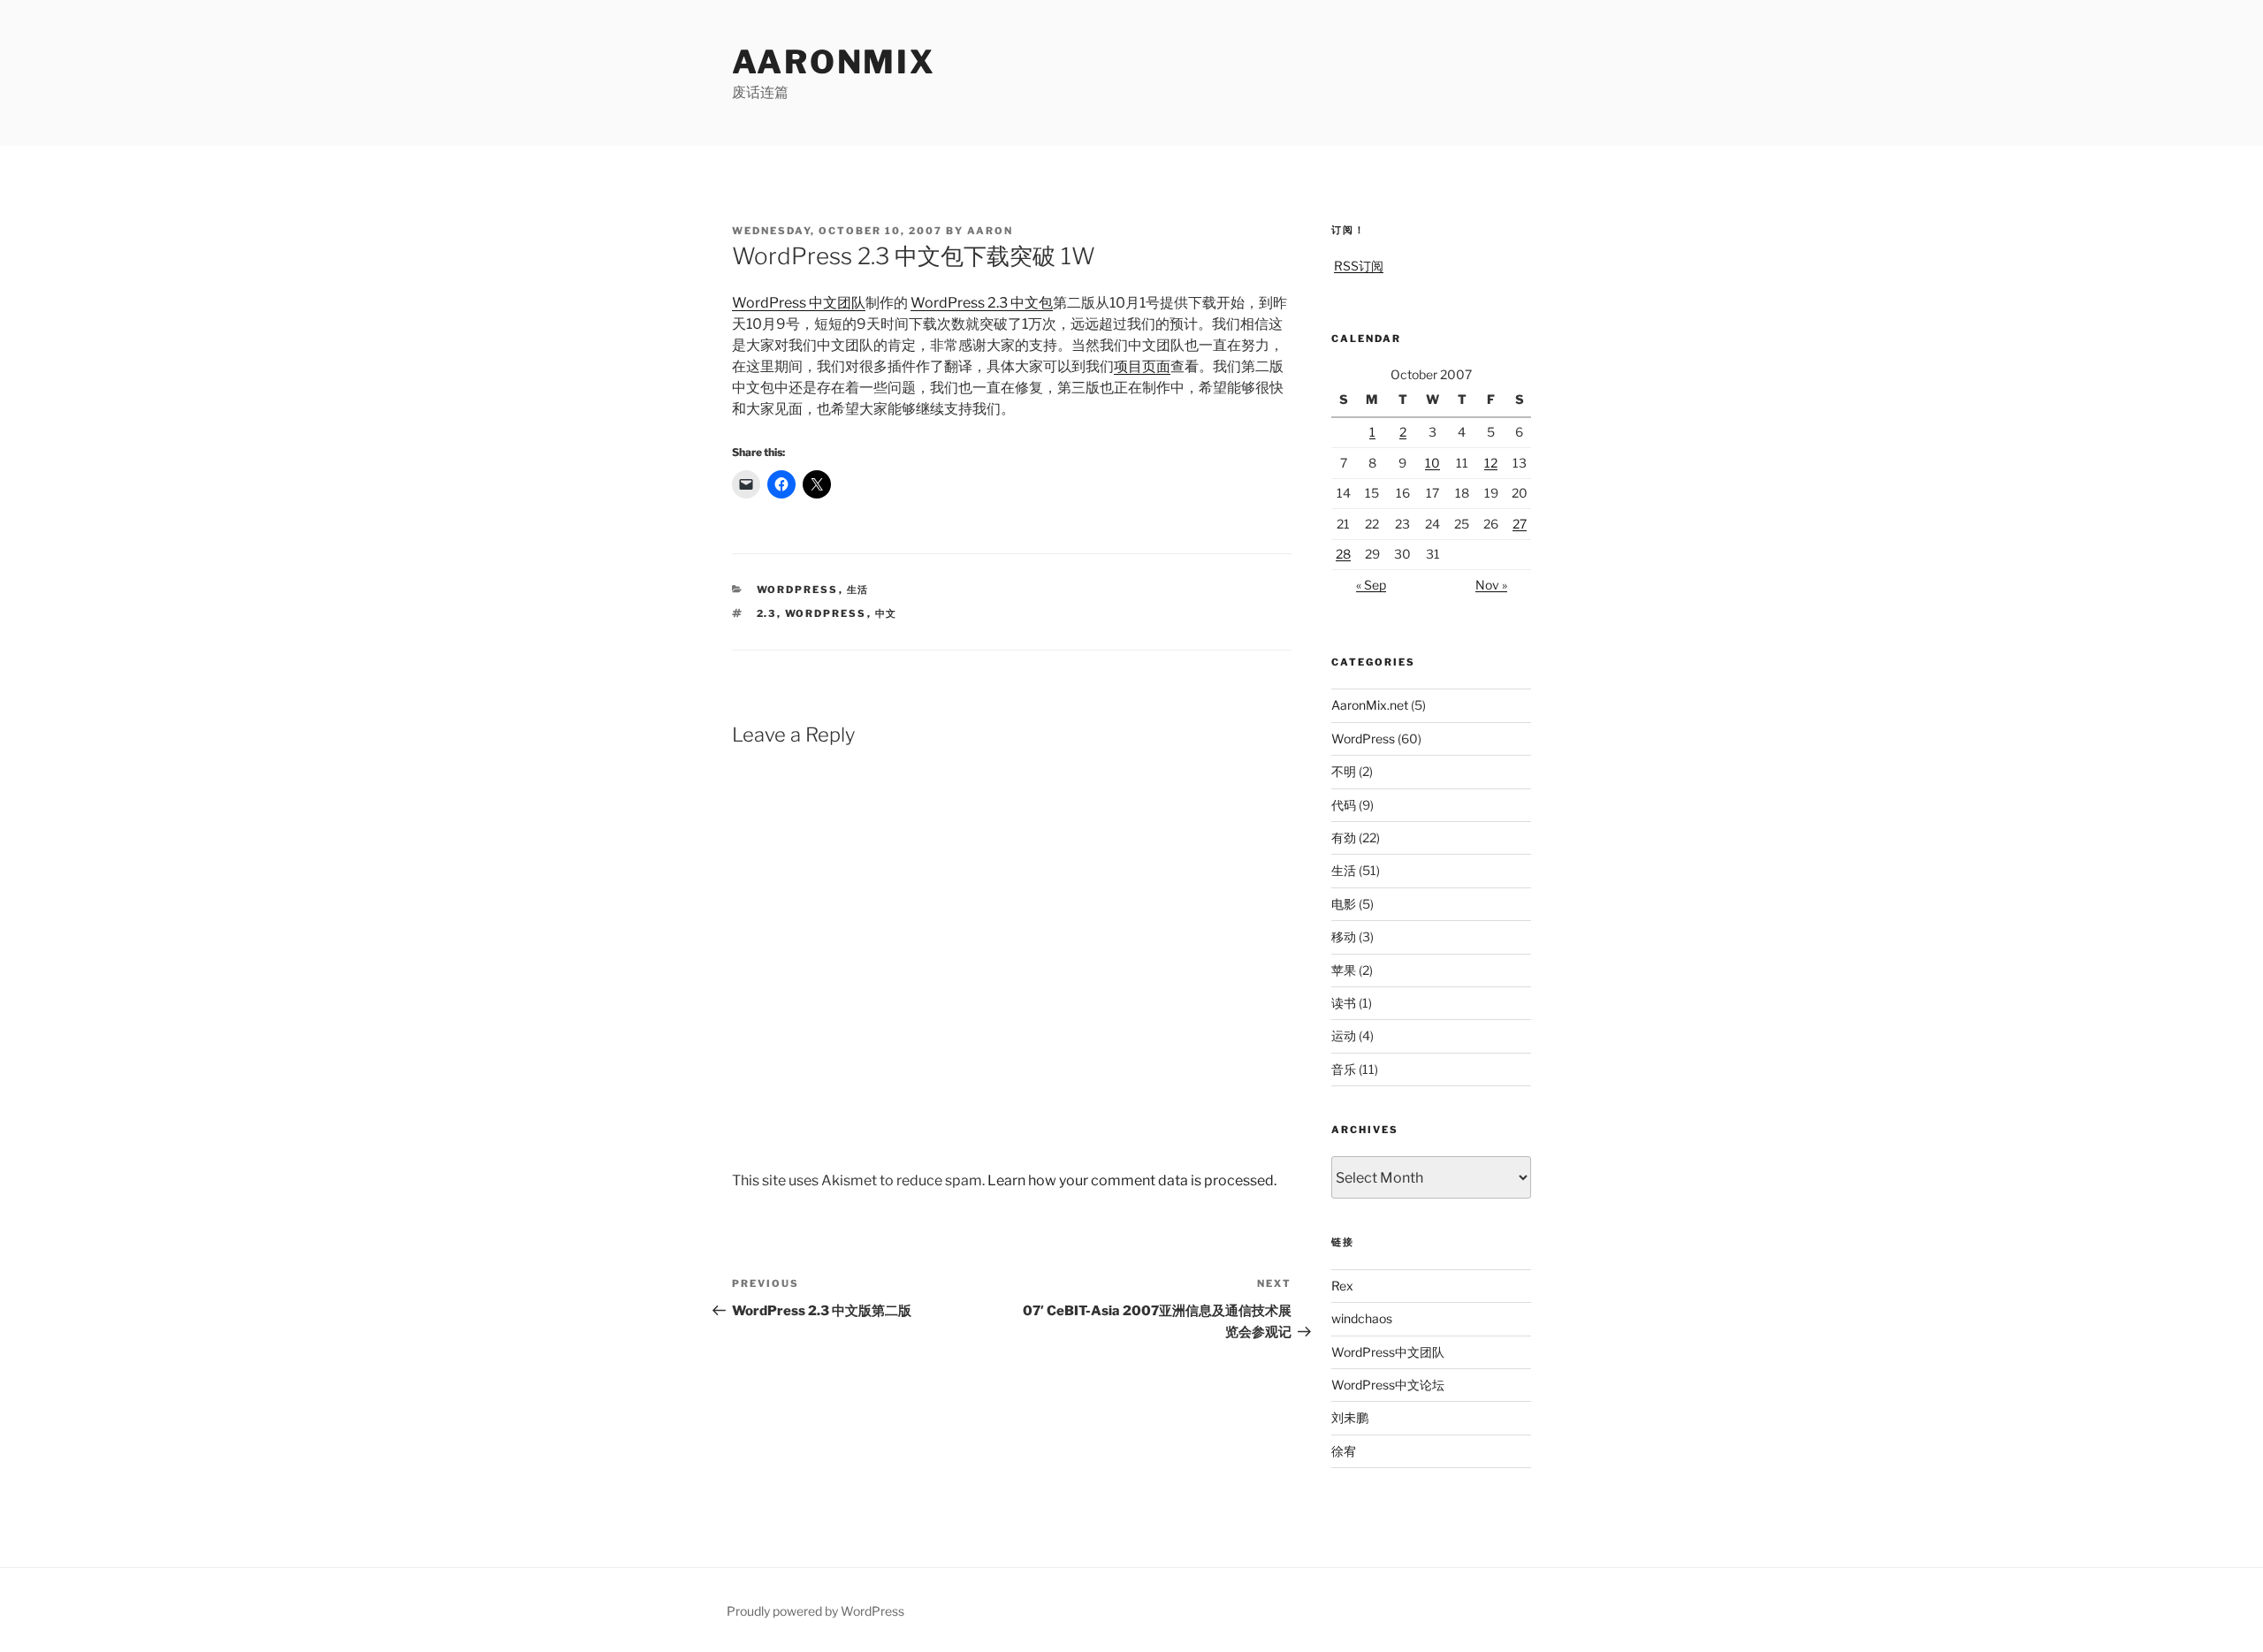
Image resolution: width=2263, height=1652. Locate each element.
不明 (1344, 771)
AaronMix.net (1370, 705)
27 (1520, 524)
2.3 (767, 613)
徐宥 (1344, 1451)
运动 (1344, 1035)
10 (1432, 463)
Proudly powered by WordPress (815, 1611)
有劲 (1344, 837)
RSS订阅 (1359, 266)
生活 (858, 590)
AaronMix (834, 62)
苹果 (1344, 970)
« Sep (1371, 585)
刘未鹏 (1350, 1417)
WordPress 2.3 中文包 (982, 303)
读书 (1344, 1003)
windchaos (1362, 1318)
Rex (1342, 1286)
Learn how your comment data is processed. (1132, 1180)
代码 (1344, 805)
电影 (1344, 904)
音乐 (1344, 1069)
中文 (887, 613)
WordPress (798, 590)
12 (1491, 463)
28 (1343, 554)
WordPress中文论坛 (1388, 1385)
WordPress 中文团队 (799, 303)
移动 (1344, 936)
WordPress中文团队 (1388, 1352)
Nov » (1491, 585)
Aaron (990, 231)
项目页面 (1142, 366)
